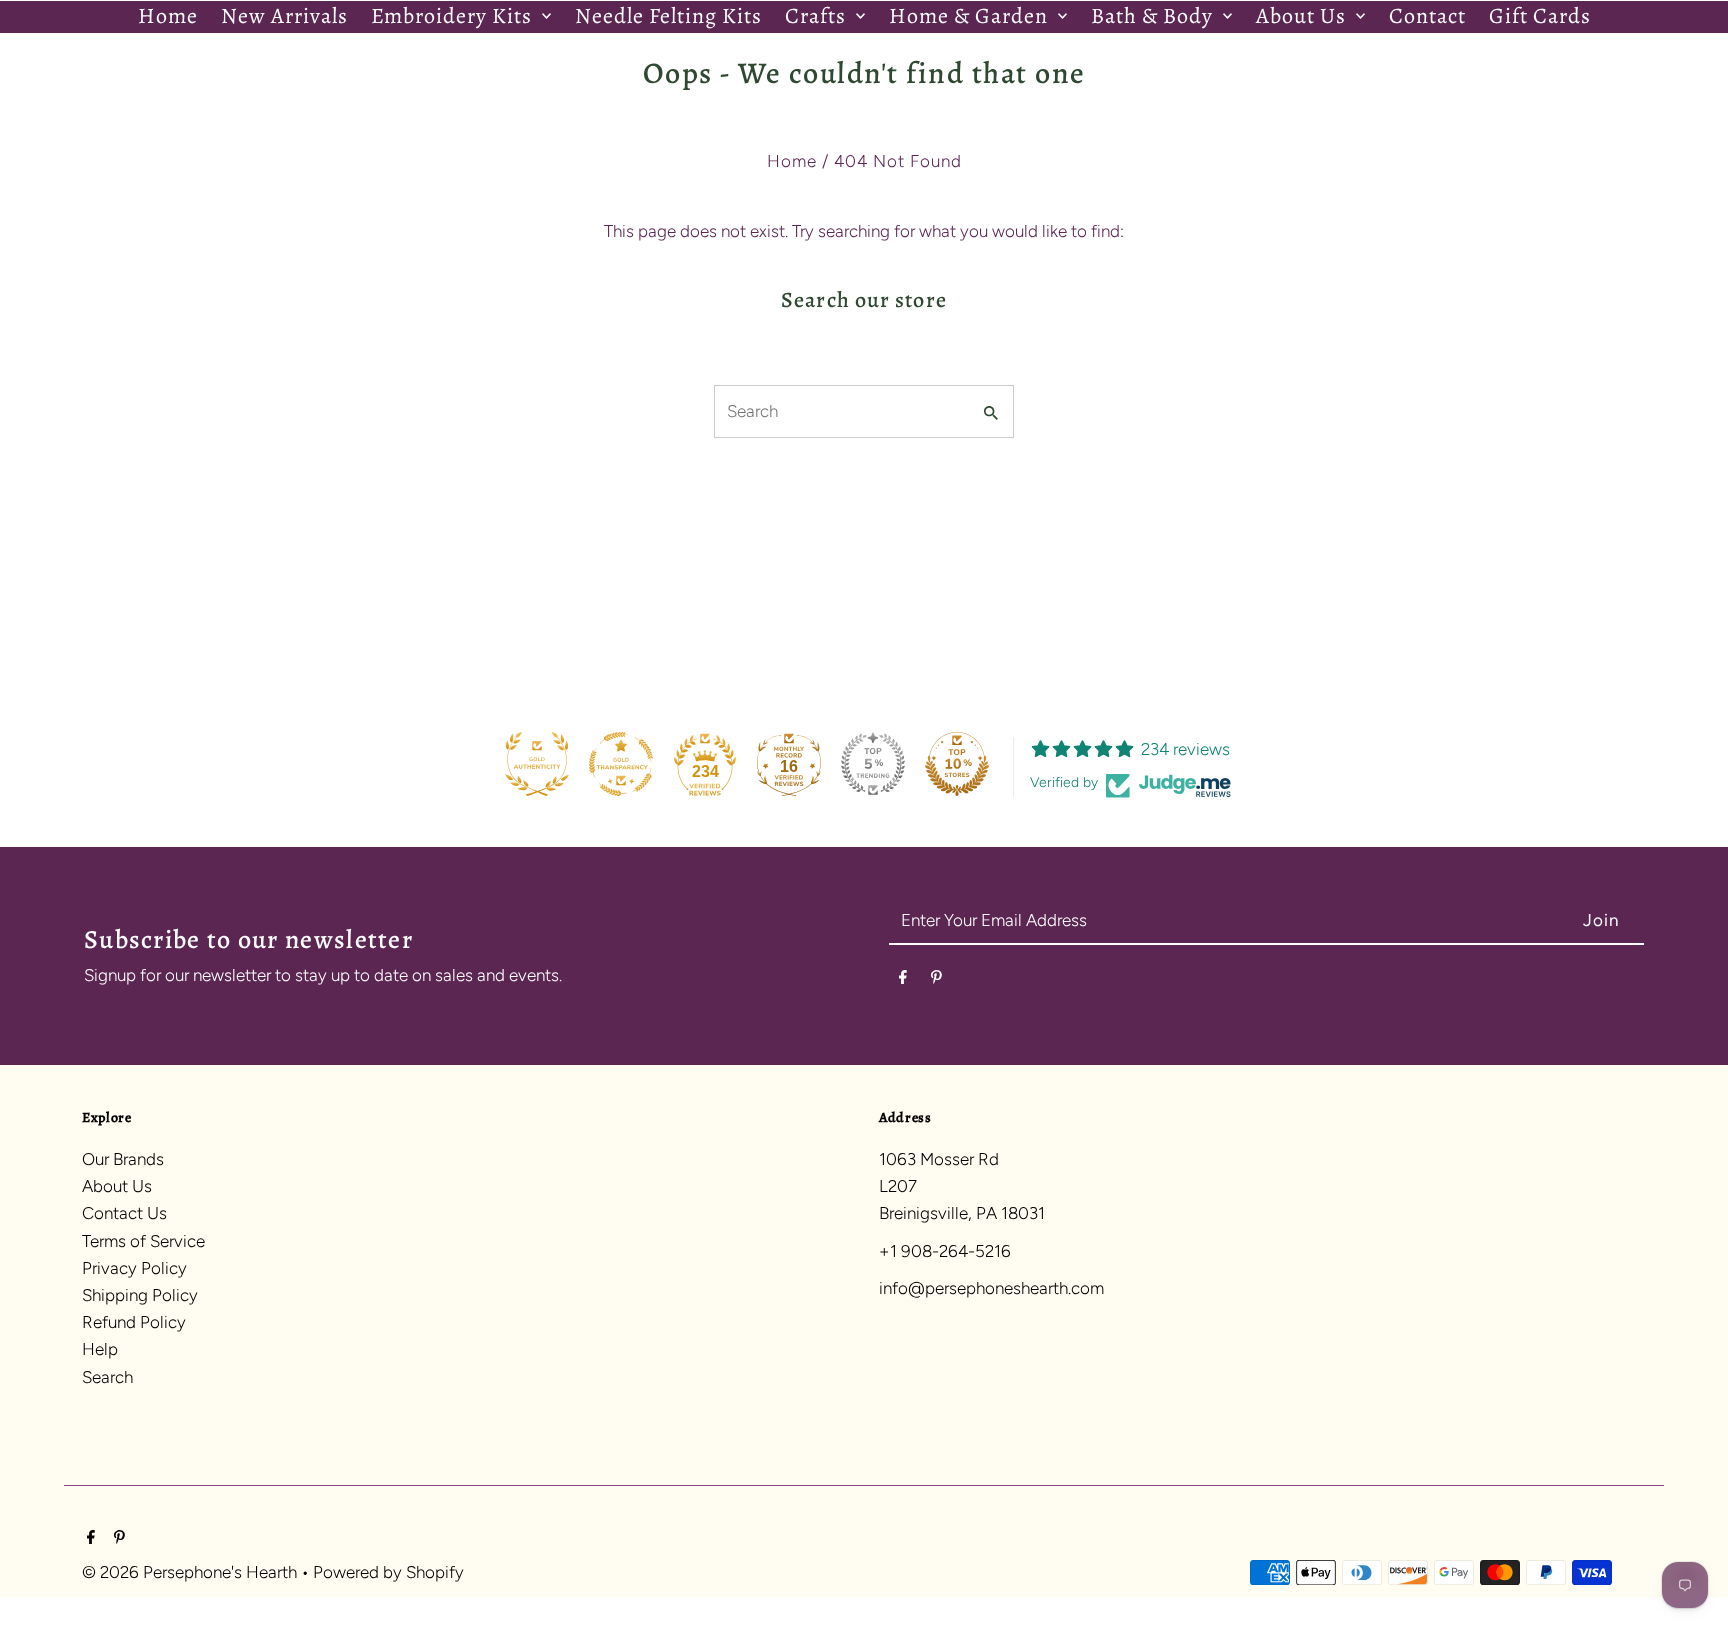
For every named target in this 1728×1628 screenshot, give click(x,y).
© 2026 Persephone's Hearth (191, 1572)
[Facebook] (903, 980)
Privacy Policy (134, 1268)
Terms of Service (143, 1241)
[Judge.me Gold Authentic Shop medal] (537, 764)
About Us (117, 1186)
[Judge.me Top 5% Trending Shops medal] (873, 764)
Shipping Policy (140, 1295)
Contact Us (124, 1213)
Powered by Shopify (388, 1572)
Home (792, 161)
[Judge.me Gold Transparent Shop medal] (621, 764)
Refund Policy (134, 1322)
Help (100, 1349)
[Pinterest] (936, 980)
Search (107, 1377)
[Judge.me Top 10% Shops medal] (957, 764)
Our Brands (123, 1159)
